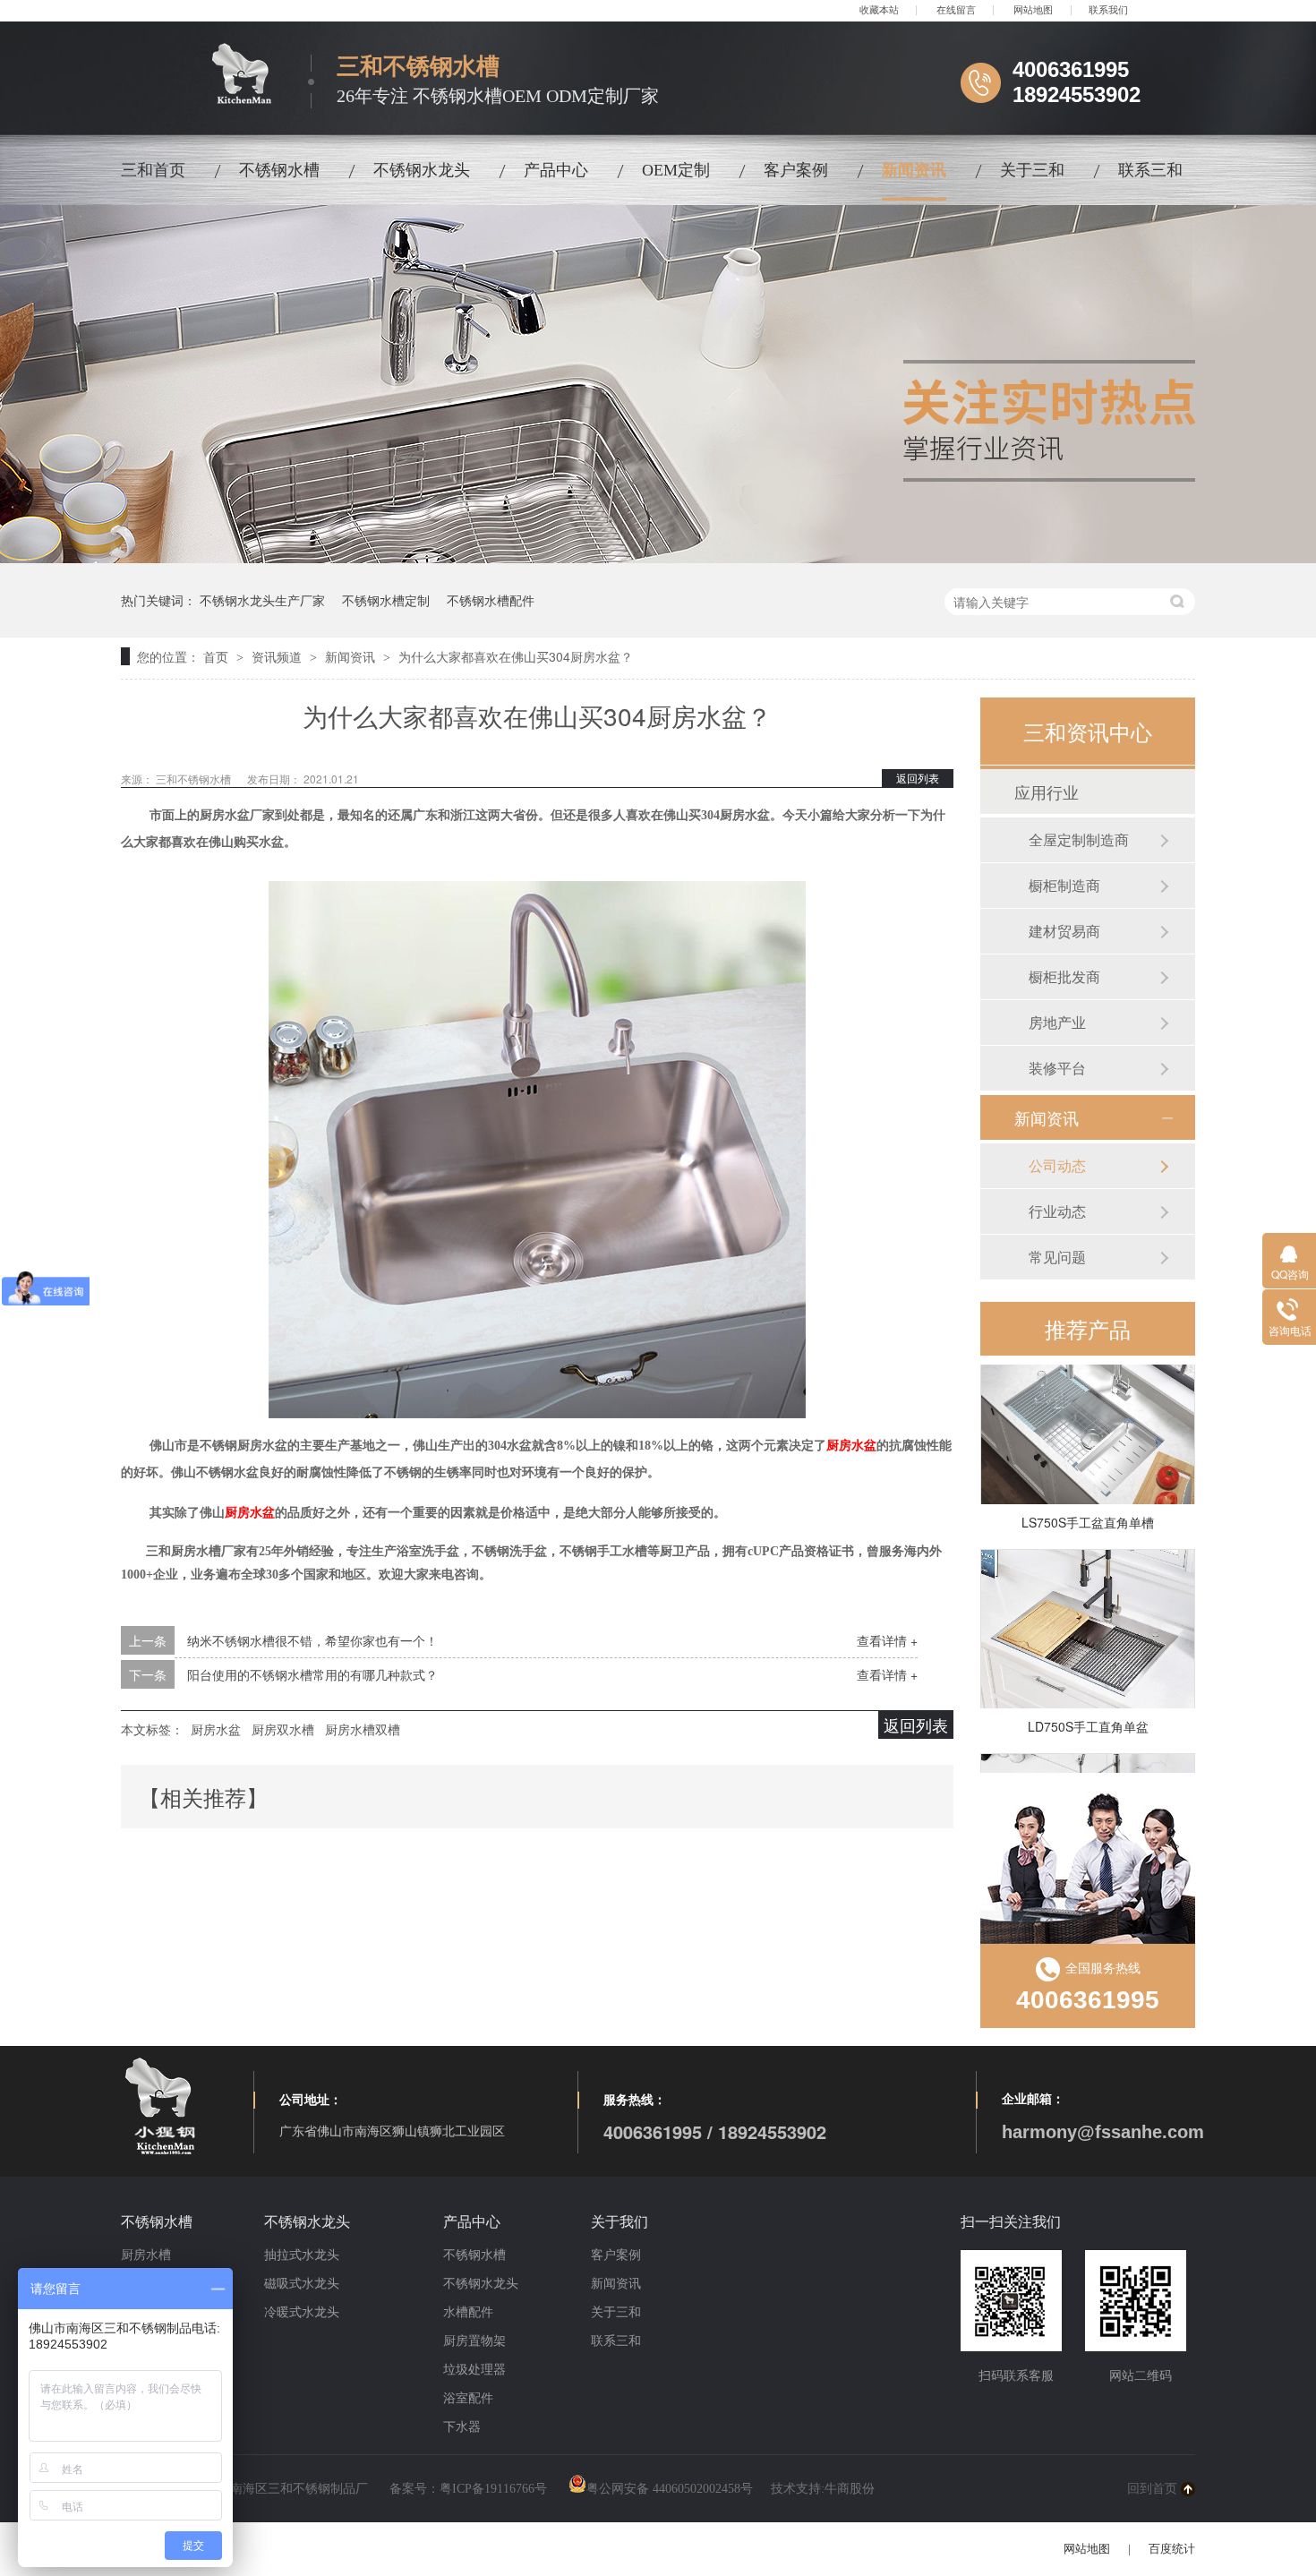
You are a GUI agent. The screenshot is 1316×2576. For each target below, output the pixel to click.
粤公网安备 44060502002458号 (670, 2489)
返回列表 (918, 778)
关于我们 (620, 2222)
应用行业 (1047, 792)
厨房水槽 (146, 2255)
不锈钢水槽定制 (386, 600)
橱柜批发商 (1064, 976)
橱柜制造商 (1064, 885)
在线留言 (956, 10)
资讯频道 (278, 656)
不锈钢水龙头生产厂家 (262, 600)
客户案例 (796, 170)
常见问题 (1057, 1257)
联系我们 (1108, 10)
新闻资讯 (914, 170)
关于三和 (1032, 170)
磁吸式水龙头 (302, 2284)
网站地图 (1033, 10)
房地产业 (1057, 1022)
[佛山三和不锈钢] (161, 2107)
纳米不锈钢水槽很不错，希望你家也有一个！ (312, 1640)
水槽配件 (468, 2312)
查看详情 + (887, 1640)
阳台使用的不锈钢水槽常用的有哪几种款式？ (312, 1674)
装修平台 (1057, 1068)
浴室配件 (468, 2398)
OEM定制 (676, 170)
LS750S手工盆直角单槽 (1088, 1507)
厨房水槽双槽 (363, 1729)
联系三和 (1150, 170)
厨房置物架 (474, 2341)
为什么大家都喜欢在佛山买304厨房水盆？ (516, 656)
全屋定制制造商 (1079, 839)
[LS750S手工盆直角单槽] (1088, 1411)
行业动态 (1057, 1211)
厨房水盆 (851, 1446)
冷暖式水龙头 (302, 2312)
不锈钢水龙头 (422, 170)
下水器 (462, 2427)
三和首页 (153, 170)
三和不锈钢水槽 (195, 779)
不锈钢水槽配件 (491, 600)
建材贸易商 (1064, 931)
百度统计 (1172, 2549)
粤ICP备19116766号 (493, 2489)
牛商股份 (850, 2489)
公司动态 (1057, 1165)
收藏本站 (879, 10)
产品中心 (556, 170)
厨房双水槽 (283, 1729)
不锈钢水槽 (279, 170)
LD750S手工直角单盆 (1088, 1711)
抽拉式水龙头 (302, 2255)
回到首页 (1152, 2489)
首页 (218, 656)
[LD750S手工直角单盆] (1088, 1615)
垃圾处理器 (474, 2370)
